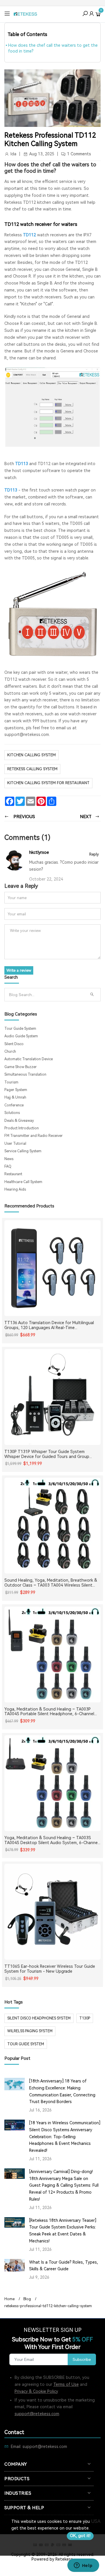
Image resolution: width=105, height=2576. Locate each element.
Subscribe (82, 2359)
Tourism (11, 1082)
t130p (85, 2018)
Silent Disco (14, 1044)
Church (10, 1052)
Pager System (16, 1090)
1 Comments (79, 154)
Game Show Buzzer (21, 1067)
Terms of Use (66, 2384)
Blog (27, 2299)
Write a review (19, 970)
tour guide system (26, 2044)
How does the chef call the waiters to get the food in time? (53, 48)
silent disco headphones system (39, 2018)
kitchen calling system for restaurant (48, 783)
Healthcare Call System (23, 1182)
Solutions (12, 1113)
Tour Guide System (20, 1029)
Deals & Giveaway (19, 1121)
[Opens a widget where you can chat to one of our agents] (83, 2566)
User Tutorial (15, 1144)
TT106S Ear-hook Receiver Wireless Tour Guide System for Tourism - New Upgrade (50, 1969)
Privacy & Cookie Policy (36, 2391)
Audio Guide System (21, 1036)
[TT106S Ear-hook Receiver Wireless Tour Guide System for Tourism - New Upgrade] (52, 1912)
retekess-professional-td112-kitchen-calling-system (48, 2306)
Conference (14, 1105)
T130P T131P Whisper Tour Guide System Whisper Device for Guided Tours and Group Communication (47, 1454)
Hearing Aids (15, 1189)
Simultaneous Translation (25, 1074)
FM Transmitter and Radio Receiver (34, 1136)
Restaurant (13, 1174)
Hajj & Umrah (15, 1097)
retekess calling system (32, 769)
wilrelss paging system (30, 2031)
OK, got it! (80, 2536)
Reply (94, 854)
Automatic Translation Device (29, 1059)
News (9, 1159)
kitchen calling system (32, 755)
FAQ (8, 1167)
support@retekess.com (37, 2414)
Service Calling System (23, 1151)
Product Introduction (22, 1128)
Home (9, 2299)
